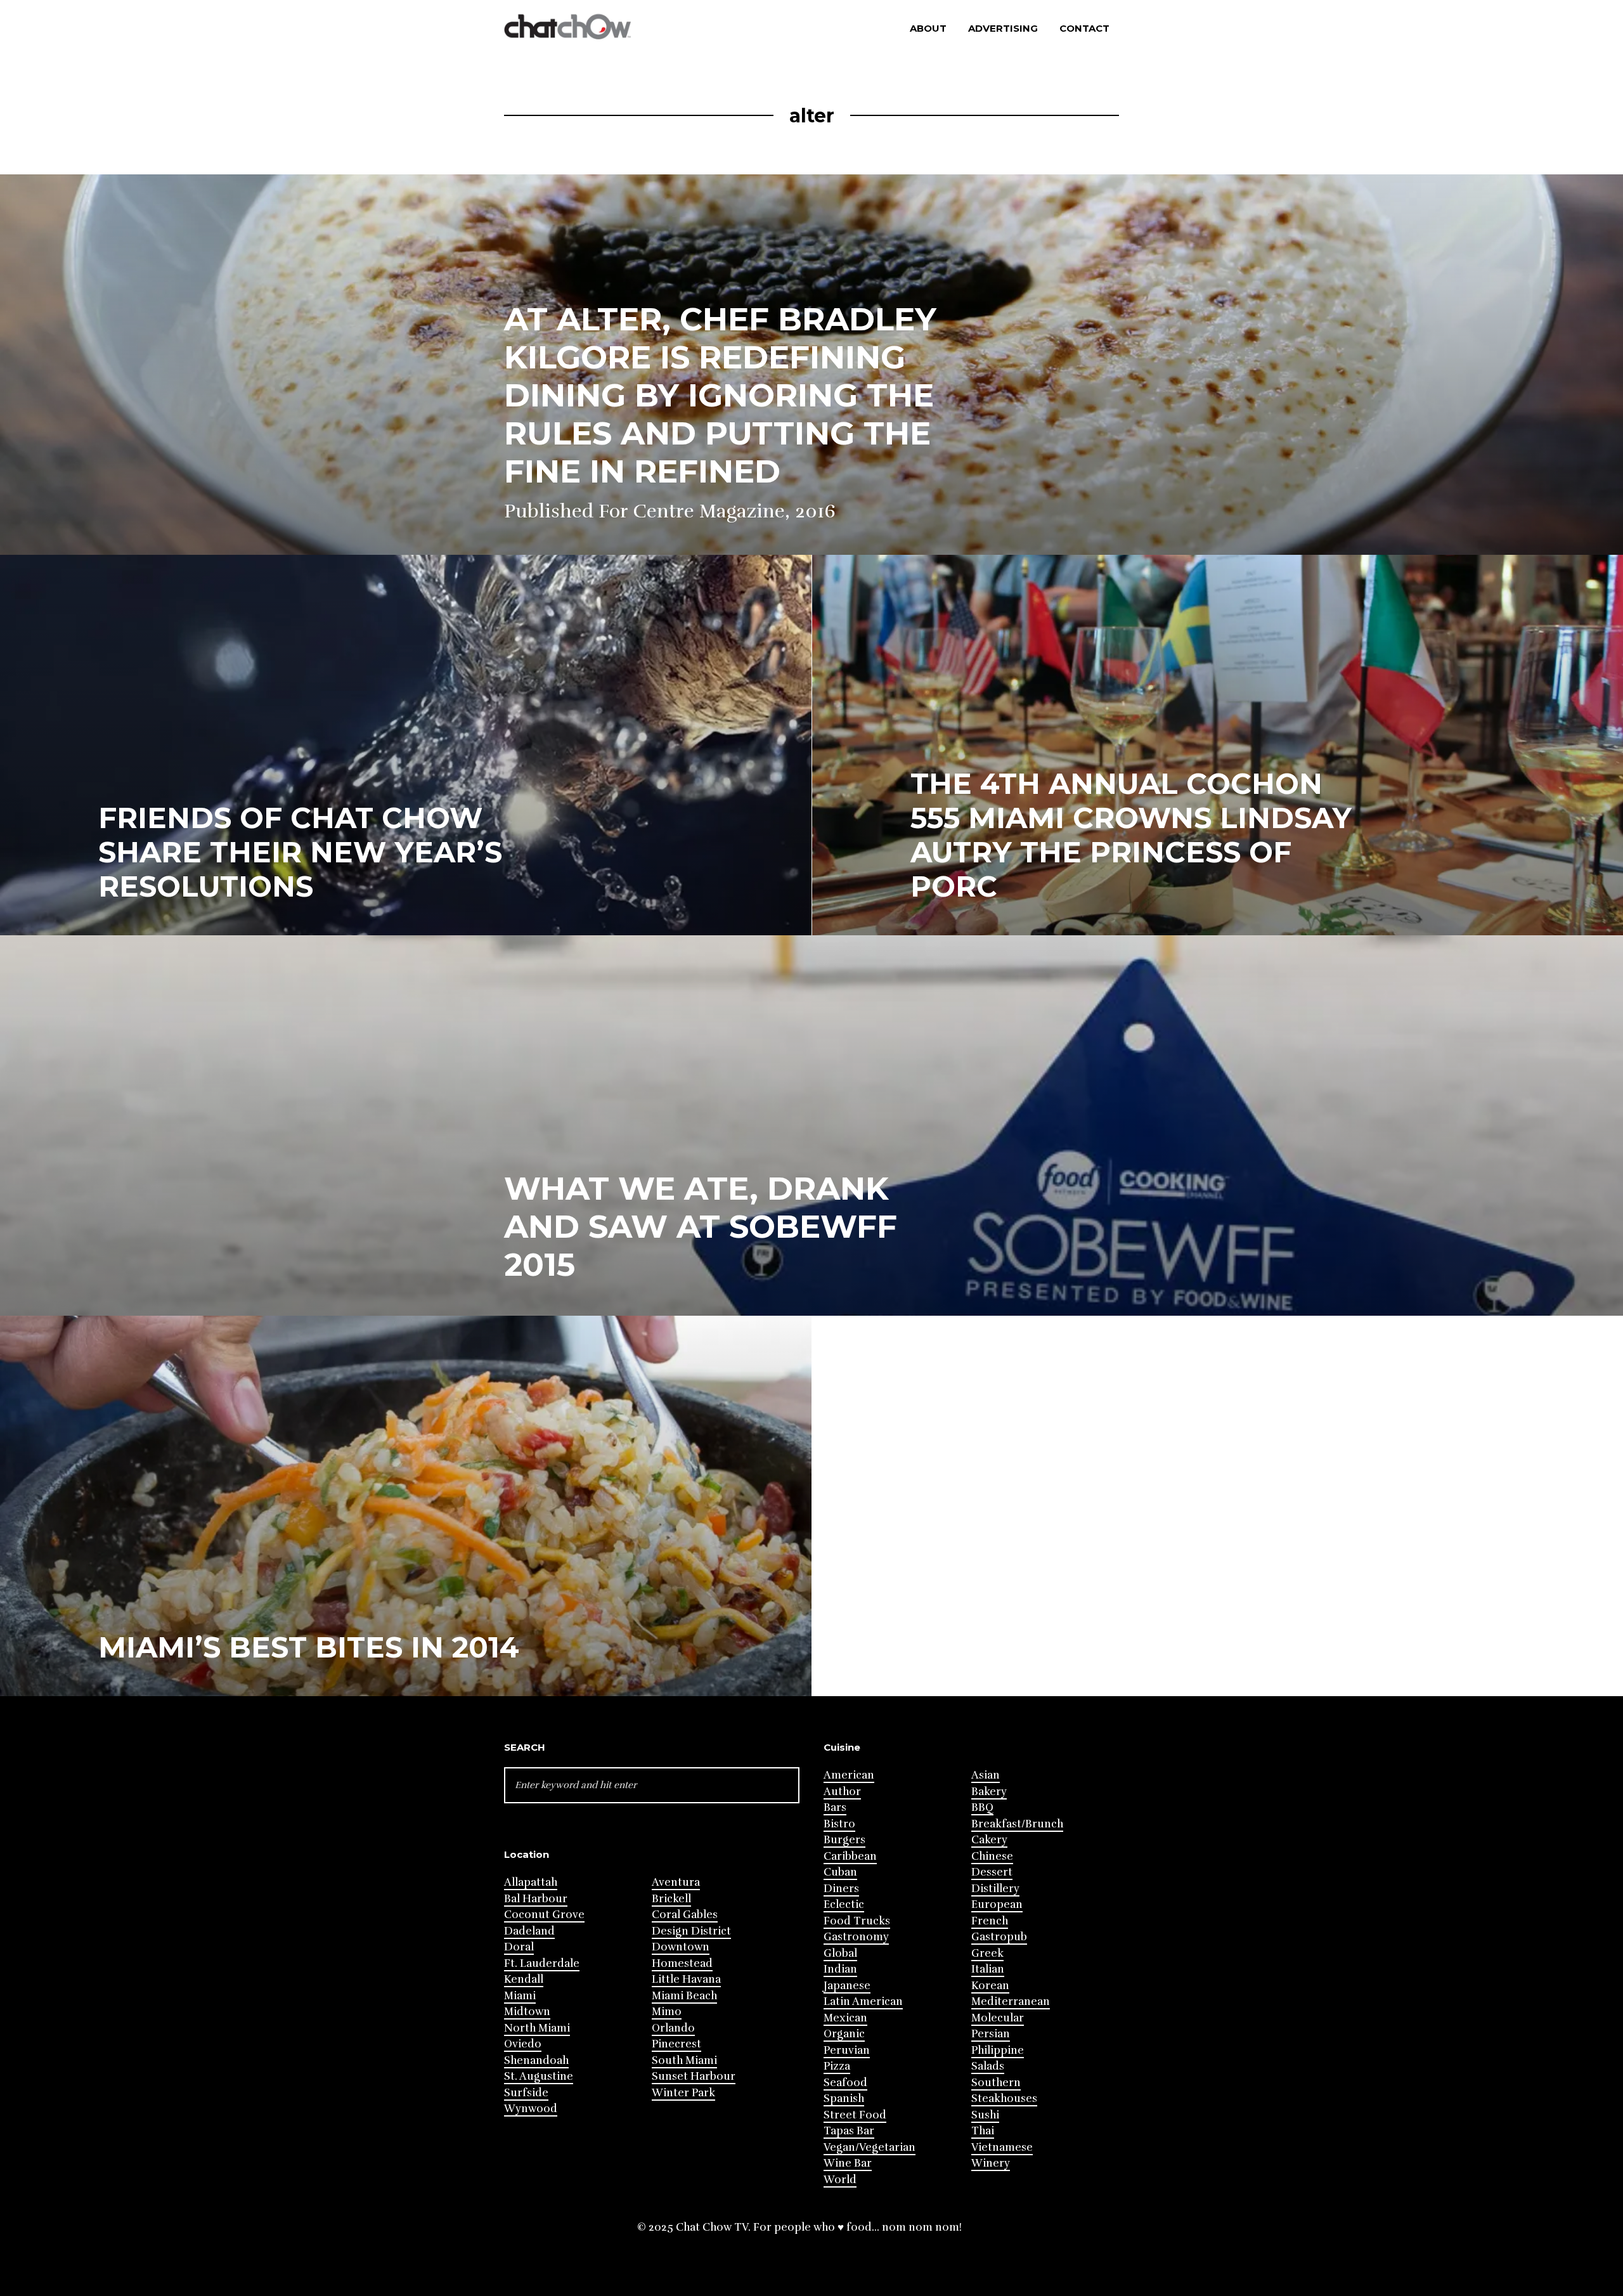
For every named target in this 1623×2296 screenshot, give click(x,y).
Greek (987, 1953)
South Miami (684, 2060)
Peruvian (847, 2050)
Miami (520, 1996)
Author (842, 1792)
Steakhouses (1004, 2098)
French (990, 1921)
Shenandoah (536, 2060)
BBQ (982, 1807)
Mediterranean (1011, 2001)
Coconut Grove (544, 1915)
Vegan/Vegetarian (870, 2147)
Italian (988, 1969)
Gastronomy (856, 1937)
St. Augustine (539, 2076)
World (840, 2180)
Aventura (676, 1882)
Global (840, 1953)
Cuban (840, 1872)
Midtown (527, 2012)
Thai (983, 2131)
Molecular (998, 2018)
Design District (691, 1931)
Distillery (995, 1889)
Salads (988, 2066)
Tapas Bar (849, 2131)
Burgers (844, 1840)
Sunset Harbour (694, 2076)
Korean (990, 1986)
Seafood (845, 2083)
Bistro (839, 1824)
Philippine (998, 2050)
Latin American (863, 2001)
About (928, 28)
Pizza (837, 2066)
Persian (991, 2034)
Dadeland (529, 1931)
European (997, 1904)
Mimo (667, 2012)
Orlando (673, 2028)
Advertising (1003, 28)
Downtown (681, 1947)
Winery (991, 2163)
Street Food (855, 2115)
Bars (835, 1807)
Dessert (992, 1872)
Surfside (526, 2093)
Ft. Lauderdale (542, 1963)
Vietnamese (1002, 2147)
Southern (996, 2083)
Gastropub (999, 1937)
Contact (1084, 28)
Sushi (985, 2115)
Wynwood (531, 2109)
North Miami (537, 2028)
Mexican (845, 2018)
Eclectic (844, 1904)
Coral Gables (685, 1915)
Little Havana (686, 1979)
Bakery (989, 1792)
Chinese (992, 1856)
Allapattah (531, 1882)
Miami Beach (684, 1996)
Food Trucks (857, 1921)
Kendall (524, 1979)
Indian (840, 1969)
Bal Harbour (536, 1899)
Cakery (989, 1840)
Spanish (844, 2098)
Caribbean (850, 1856)
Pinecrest (676, 2044)
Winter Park (683, 2093)
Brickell (671, 1899)
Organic (844, 2034)
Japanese (847, 1986)
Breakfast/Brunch (1017, 1824)
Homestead (682, 1963)
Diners (841, 1889)
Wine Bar (848, 2163)
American (849, 1775)
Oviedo (523, 2044)
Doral (519, 1947)
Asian (986, 1775)
